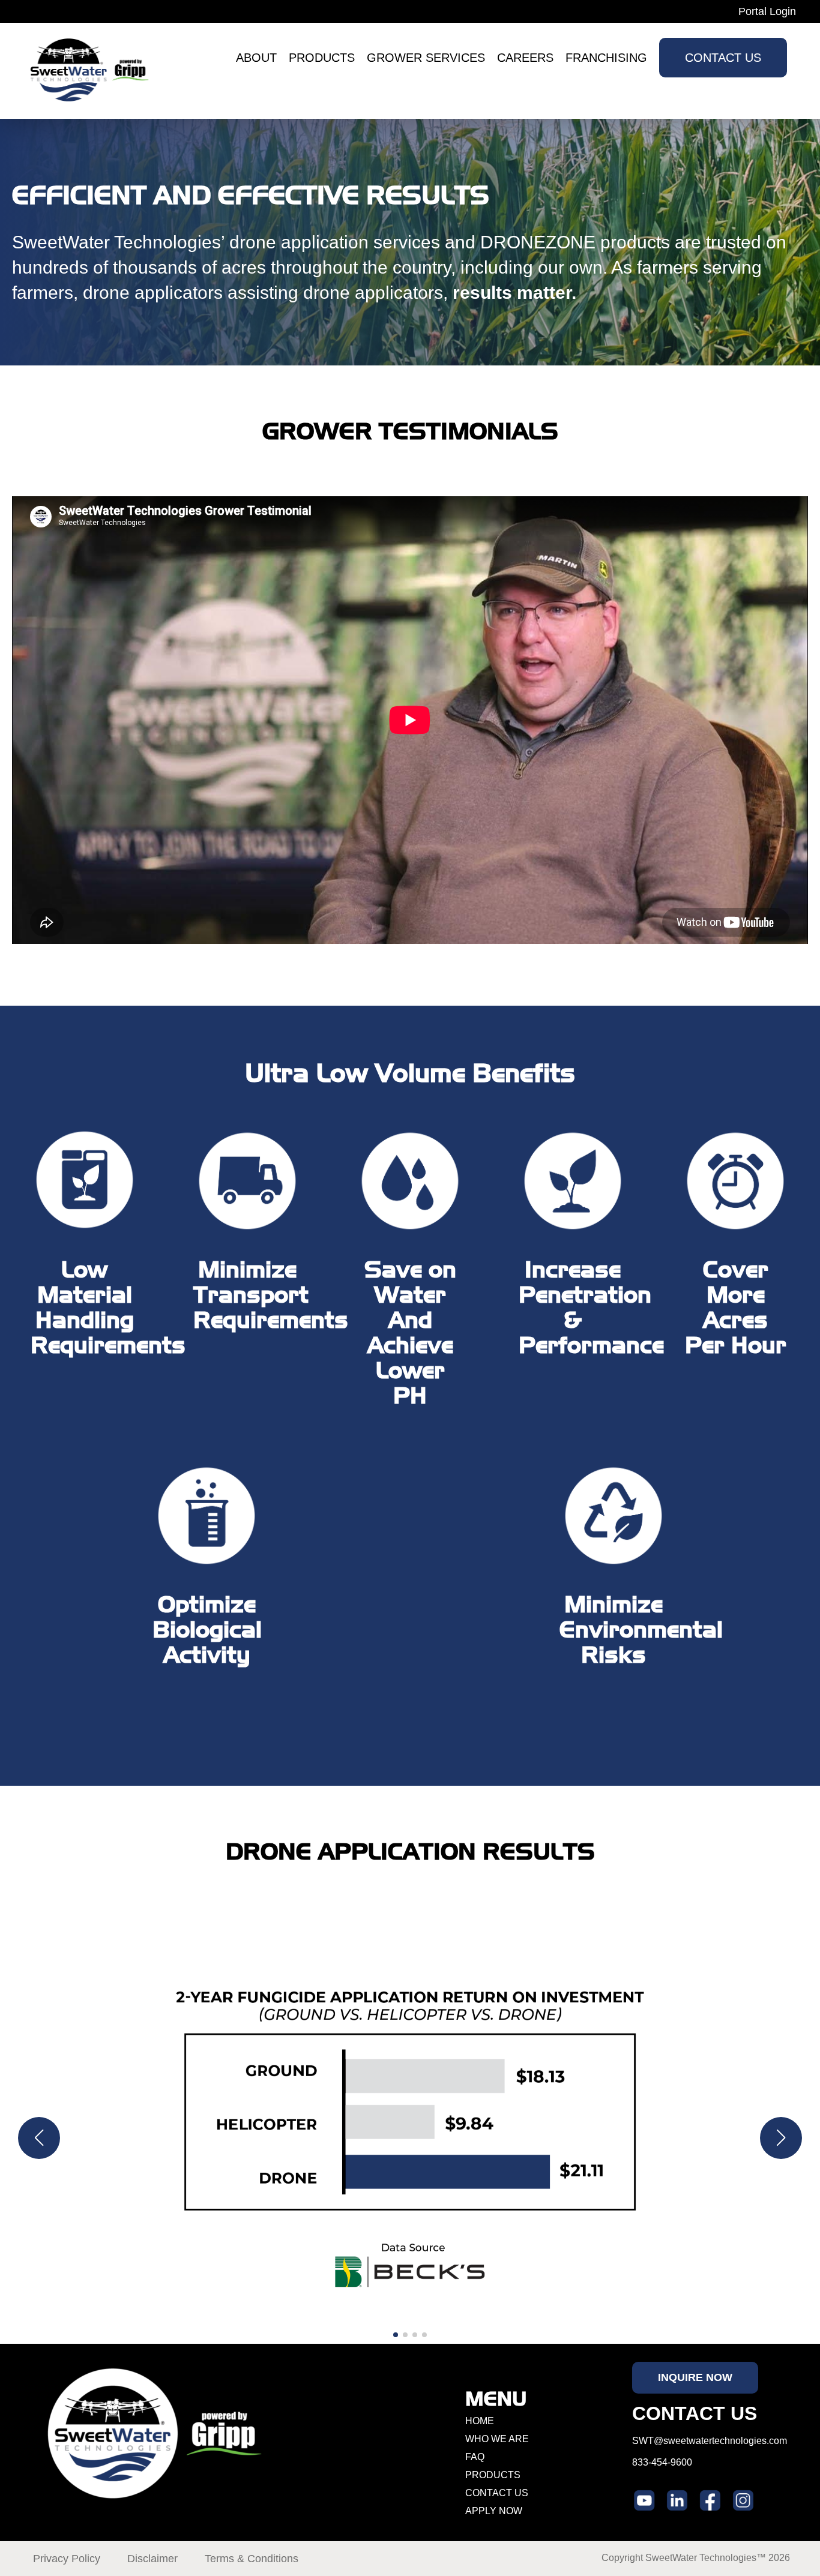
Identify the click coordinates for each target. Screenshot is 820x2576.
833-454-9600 (662, 2462)
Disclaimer (152, 2559)
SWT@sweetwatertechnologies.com (710, 2441)
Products (322, 58)
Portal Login (767, 11)
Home (480, 2421)
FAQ (475, 2457)
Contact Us (723, 58)
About (256, 58)
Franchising (606, 58)
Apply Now (494, 2511)
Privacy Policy (67, 2559)
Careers (525, 58)
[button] (39, 2138)
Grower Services (426, 58)
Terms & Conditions (252, 2559)
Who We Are (497, 2439)
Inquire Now (695, 2377)
